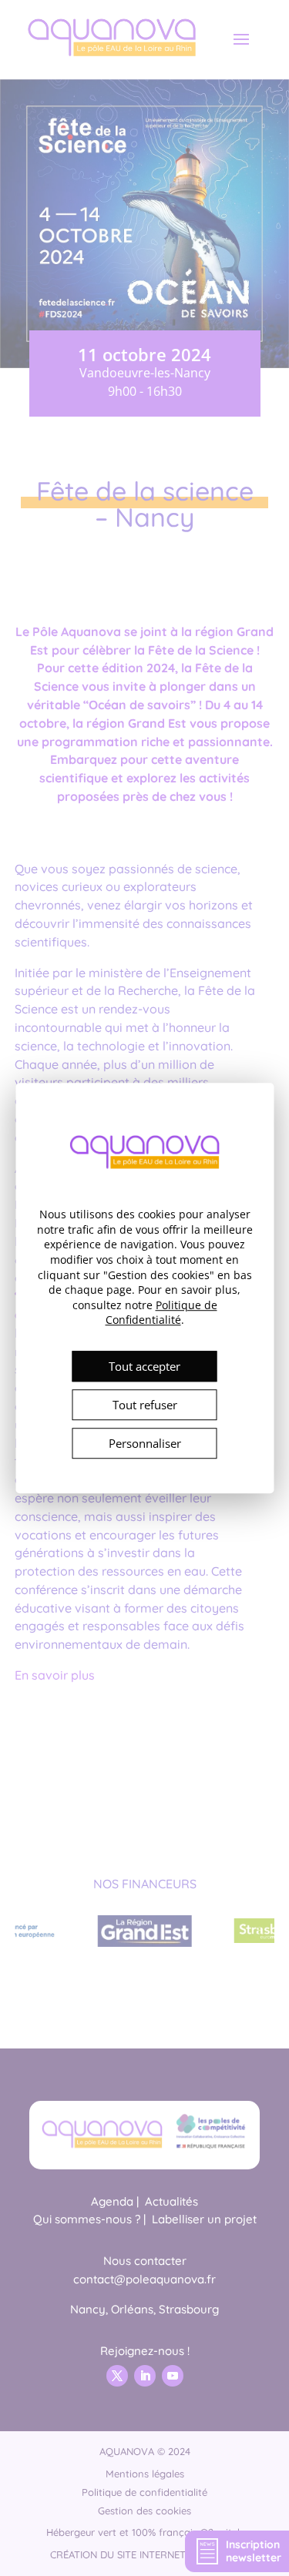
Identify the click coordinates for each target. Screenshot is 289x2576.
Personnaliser (145, 1443)
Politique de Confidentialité (161, 1313)
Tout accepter (144, 1366)
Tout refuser (145, 1405)
